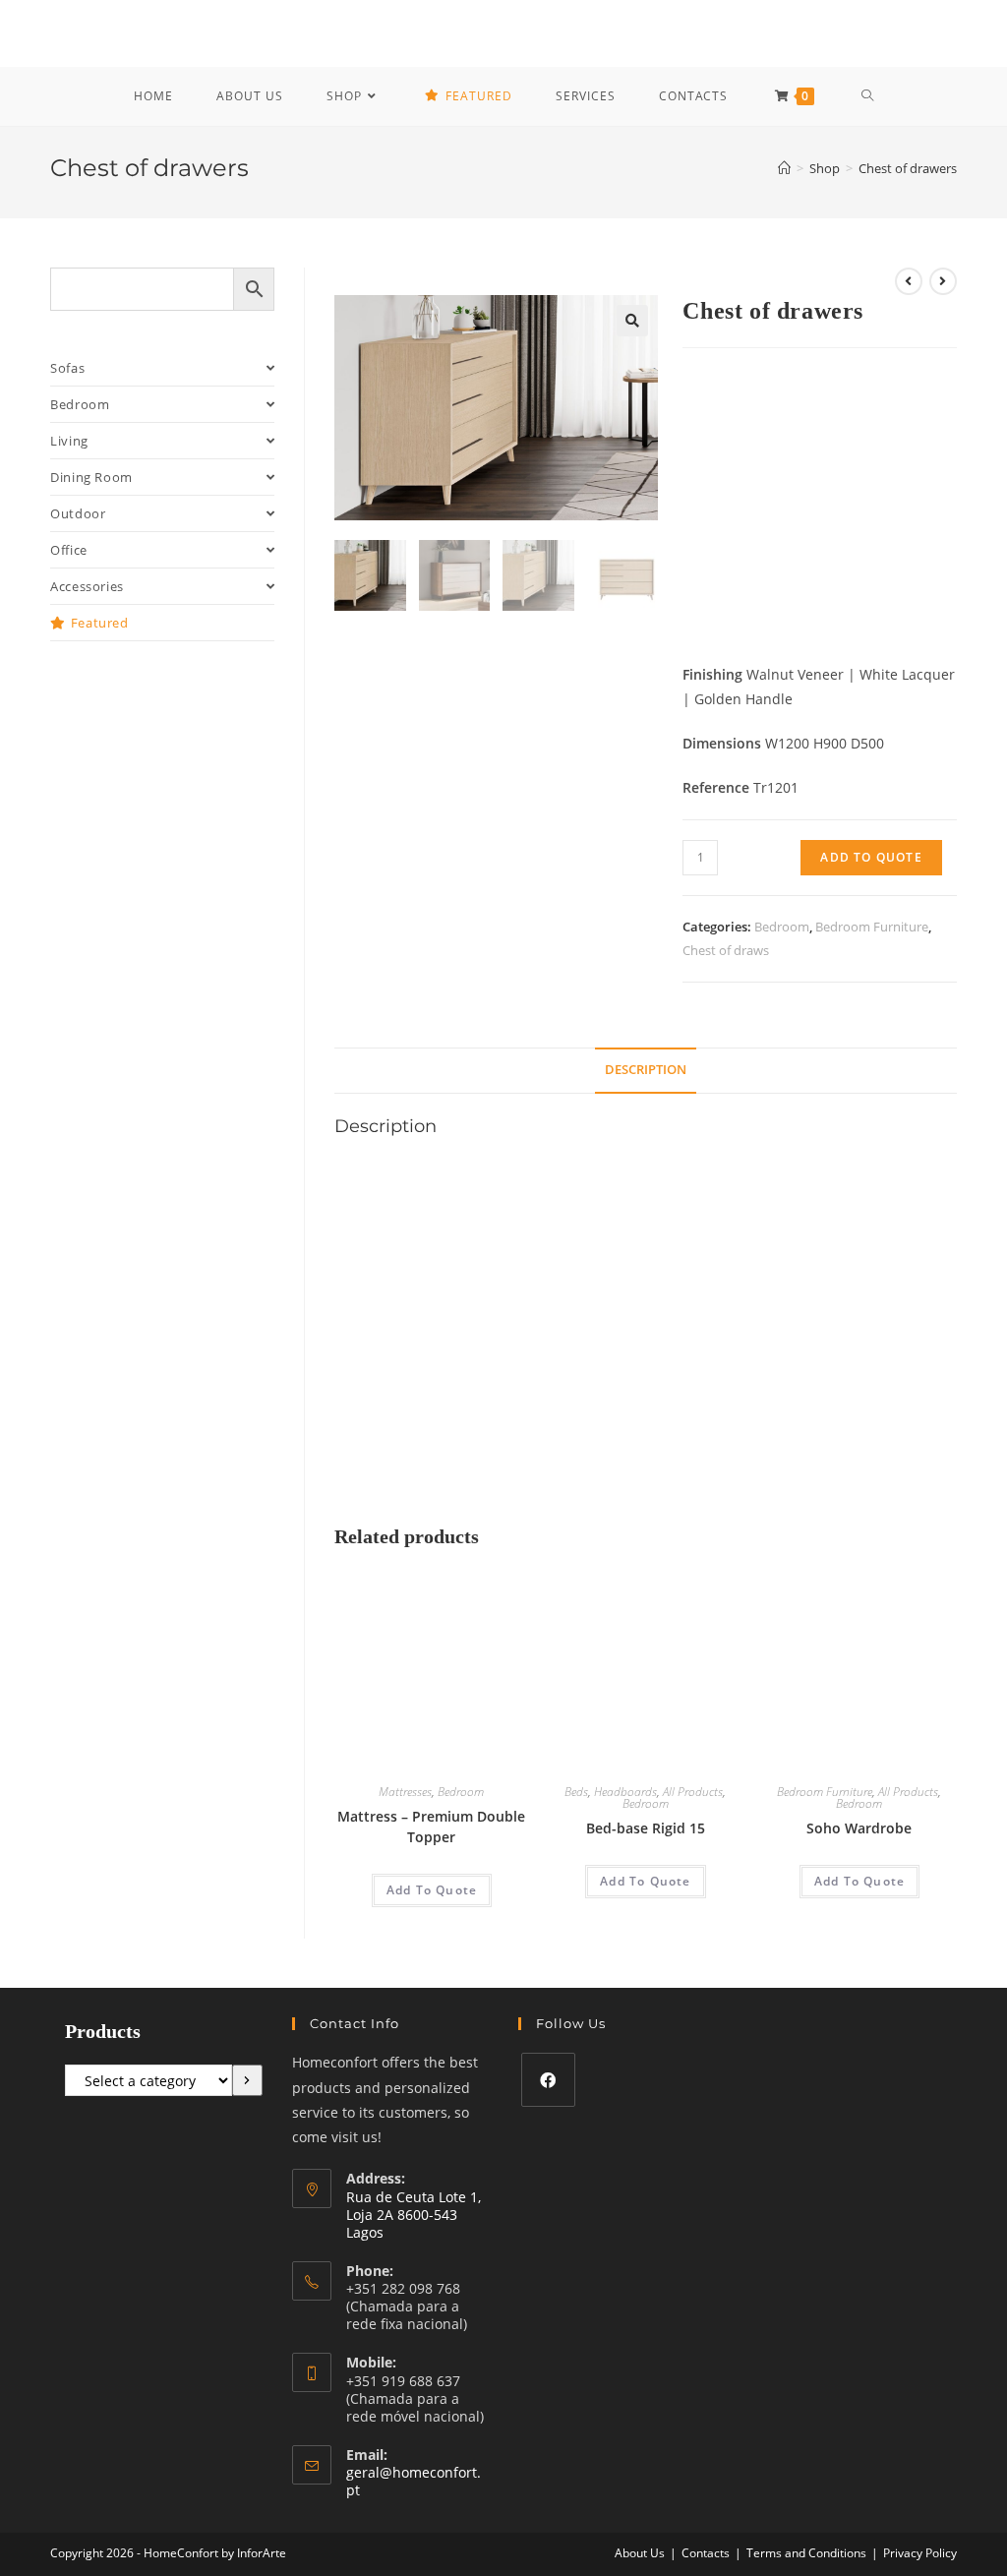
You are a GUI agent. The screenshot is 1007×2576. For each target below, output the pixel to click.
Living (69, 441)
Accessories (87, 586)
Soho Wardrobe (859, 1828)
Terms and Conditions (806, 2553)
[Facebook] (548, 2080)
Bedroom (782, 927)
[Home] (784, 168)
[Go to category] (247, 2080)
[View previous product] (909, 281)
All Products (693, 1792)
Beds (576, 1792)
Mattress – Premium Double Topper (431, 1827)
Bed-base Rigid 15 (646, 1828)
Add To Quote (871, 857)
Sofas (67, 368)
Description (646, 1070)
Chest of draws (726, 950)
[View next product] (943, 281)
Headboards (625, 1792)
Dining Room (91, 477)
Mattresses (405, 1792)
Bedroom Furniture (872, 927)
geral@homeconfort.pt (414, 2481)
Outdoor (78, 513)
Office (69, 550)
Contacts (706, 2553)
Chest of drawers (908, 168)
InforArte (262, 2553)
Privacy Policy (920, 2553)
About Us (640, 2553)
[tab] (646, 1071)
